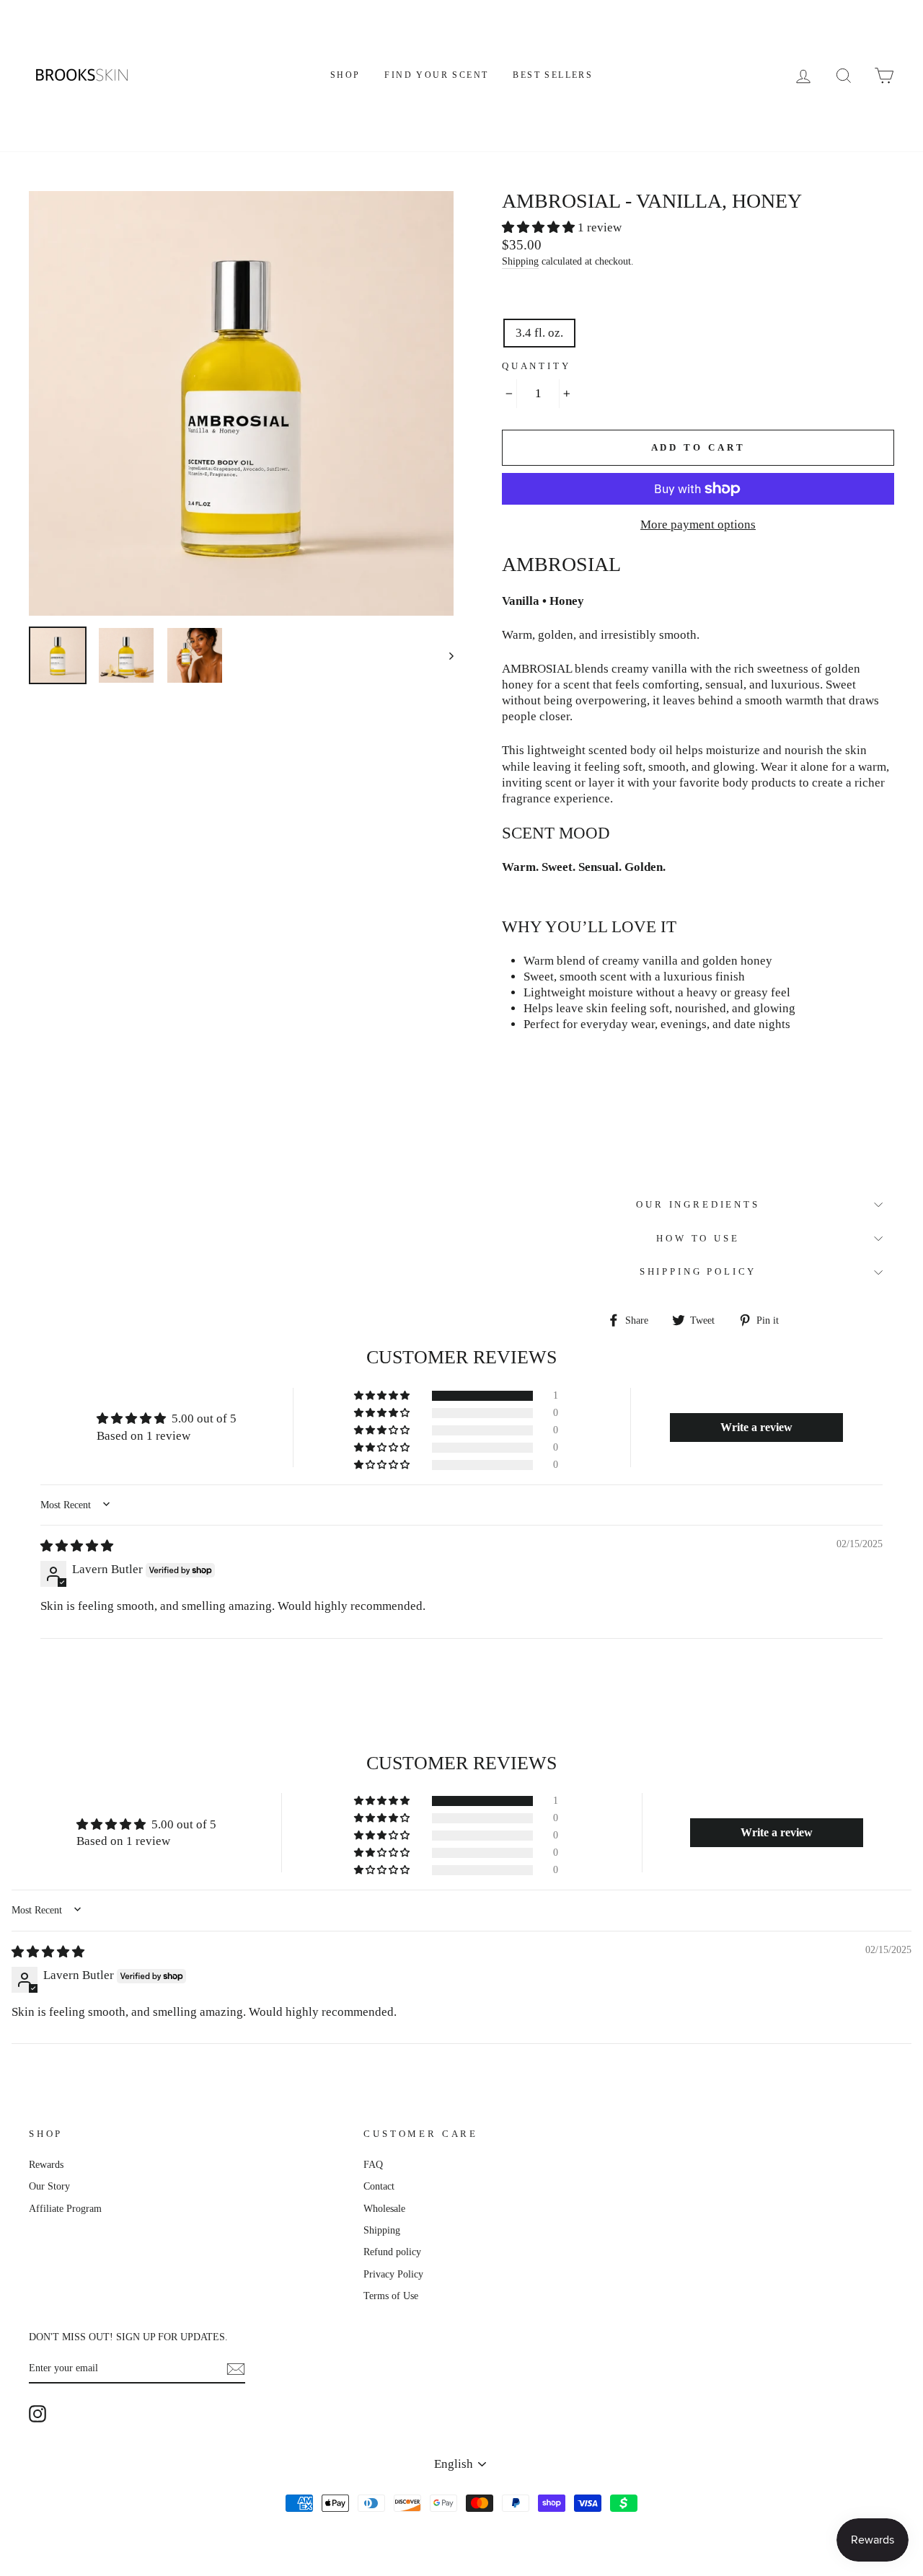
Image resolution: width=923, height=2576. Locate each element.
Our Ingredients (698, 1205)
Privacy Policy (393, 2274)
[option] (241, 403)
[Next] (445, 655)
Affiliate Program (65, 2208)
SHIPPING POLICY (698, 1272)
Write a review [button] (756, 1427)
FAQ (373, 2164)
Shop (345, 75)
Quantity (536, 366)
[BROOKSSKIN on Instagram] (37, 2414)
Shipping (520, 261)
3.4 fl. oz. (539, 333)
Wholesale (384, 2208)
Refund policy (392, 2252)
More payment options (698, 525)
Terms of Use (391, 2296)
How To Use (698, 1239)
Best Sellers (553, 75)
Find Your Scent (436, 75)
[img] (77, 1546)
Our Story (49, 2186)
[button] (540, 227)
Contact (379, 2186)
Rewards (46, 2164)
